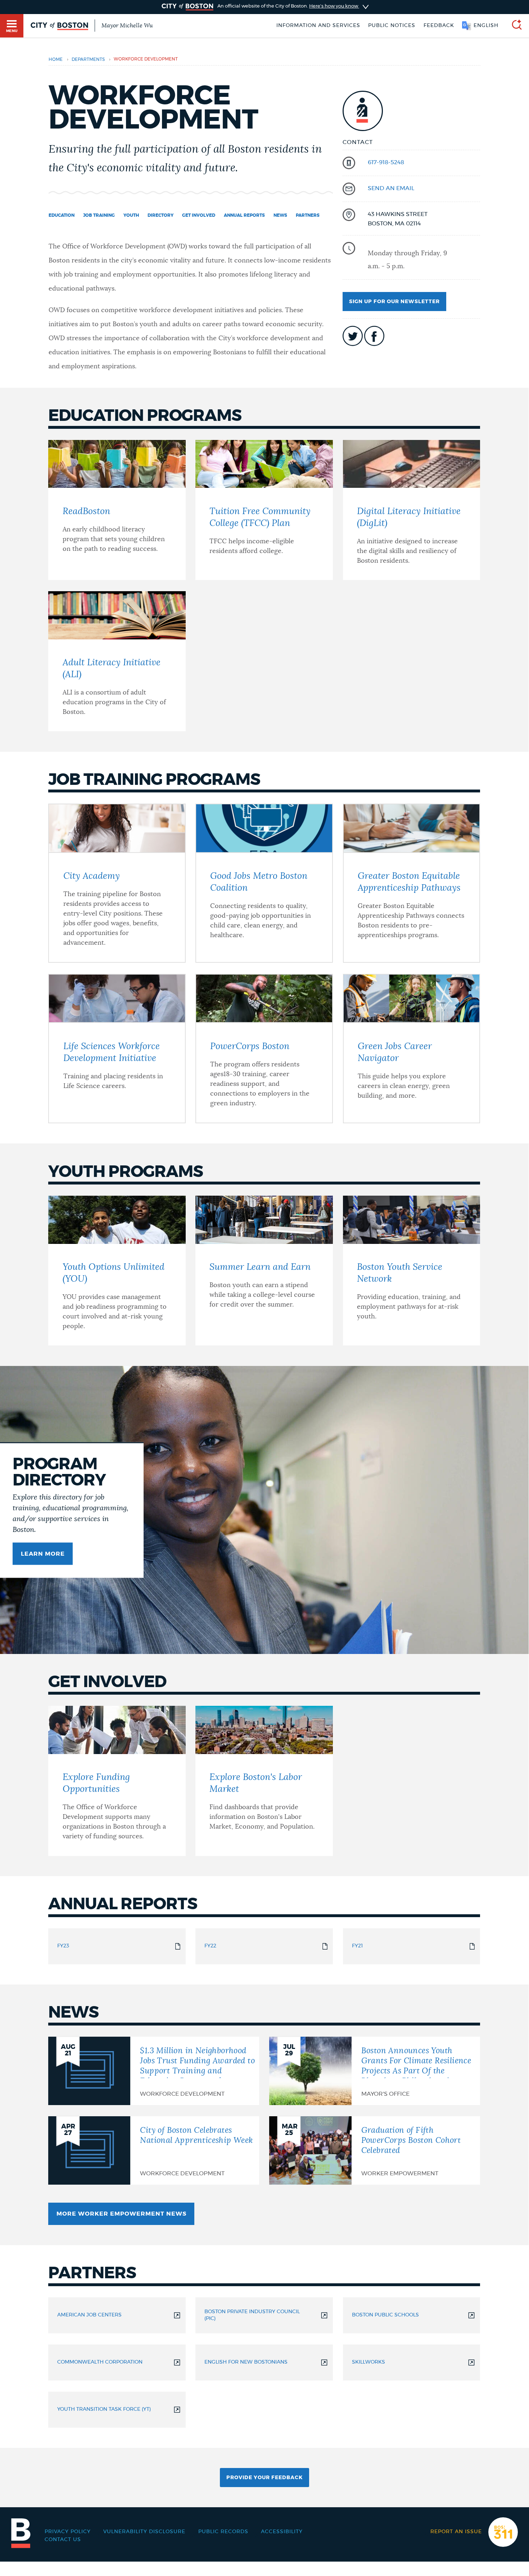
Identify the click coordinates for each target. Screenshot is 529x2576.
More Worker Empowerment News (121, 2214)
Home (56, 60)
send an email (391, 188)
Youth (131, 215)
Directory (160, 215)
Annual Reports (244, 215)
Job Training (99, 215)
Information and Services (318, 26)
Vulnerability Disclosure (144, 2532)
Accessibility (282, 2532)
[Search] (514, 26)
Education (62, 215)
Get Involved (199, 215)
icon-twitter (353, 336)
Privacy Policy (68, 2532)
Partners (308, 215)
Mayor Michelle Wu (127, 26)
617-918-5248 (386, 162)
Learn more (43, 1554)
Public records (223, 2532)
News (280, 215)
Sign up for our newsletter (394, 302)
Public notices (392, 26)
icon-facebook (374, 336)
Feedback (439, 26)
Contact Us (63, 2540)
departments (88, 60)
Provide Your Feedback (264, 2478)
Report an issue (456, 2532)
